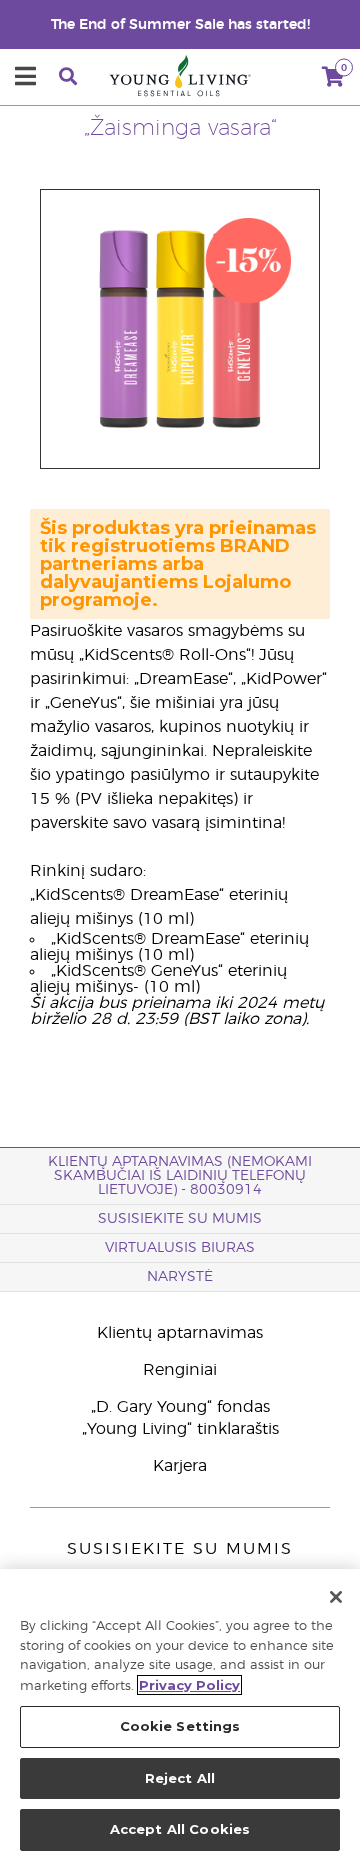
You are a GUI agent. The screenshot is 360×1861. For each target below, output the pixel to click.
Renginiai (180, 1370)
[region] (180, 1715)
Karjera (180, 1466)
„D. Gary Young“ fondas (180, 1407)
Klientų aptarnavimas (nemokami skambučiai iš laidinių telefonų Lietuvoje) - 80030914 (180, 1176)
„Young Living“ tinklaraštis (180, 1429)
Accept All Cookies (180, 1829)
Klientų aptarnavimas (180, 1333)
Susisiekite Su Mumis (180, 1219)
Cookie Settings (180, 1726)
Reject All (180, 1778)
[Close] (336, 1597)
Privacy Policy (189, 1685)
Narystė (180, 1277)
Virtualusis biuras (180, 1248)
